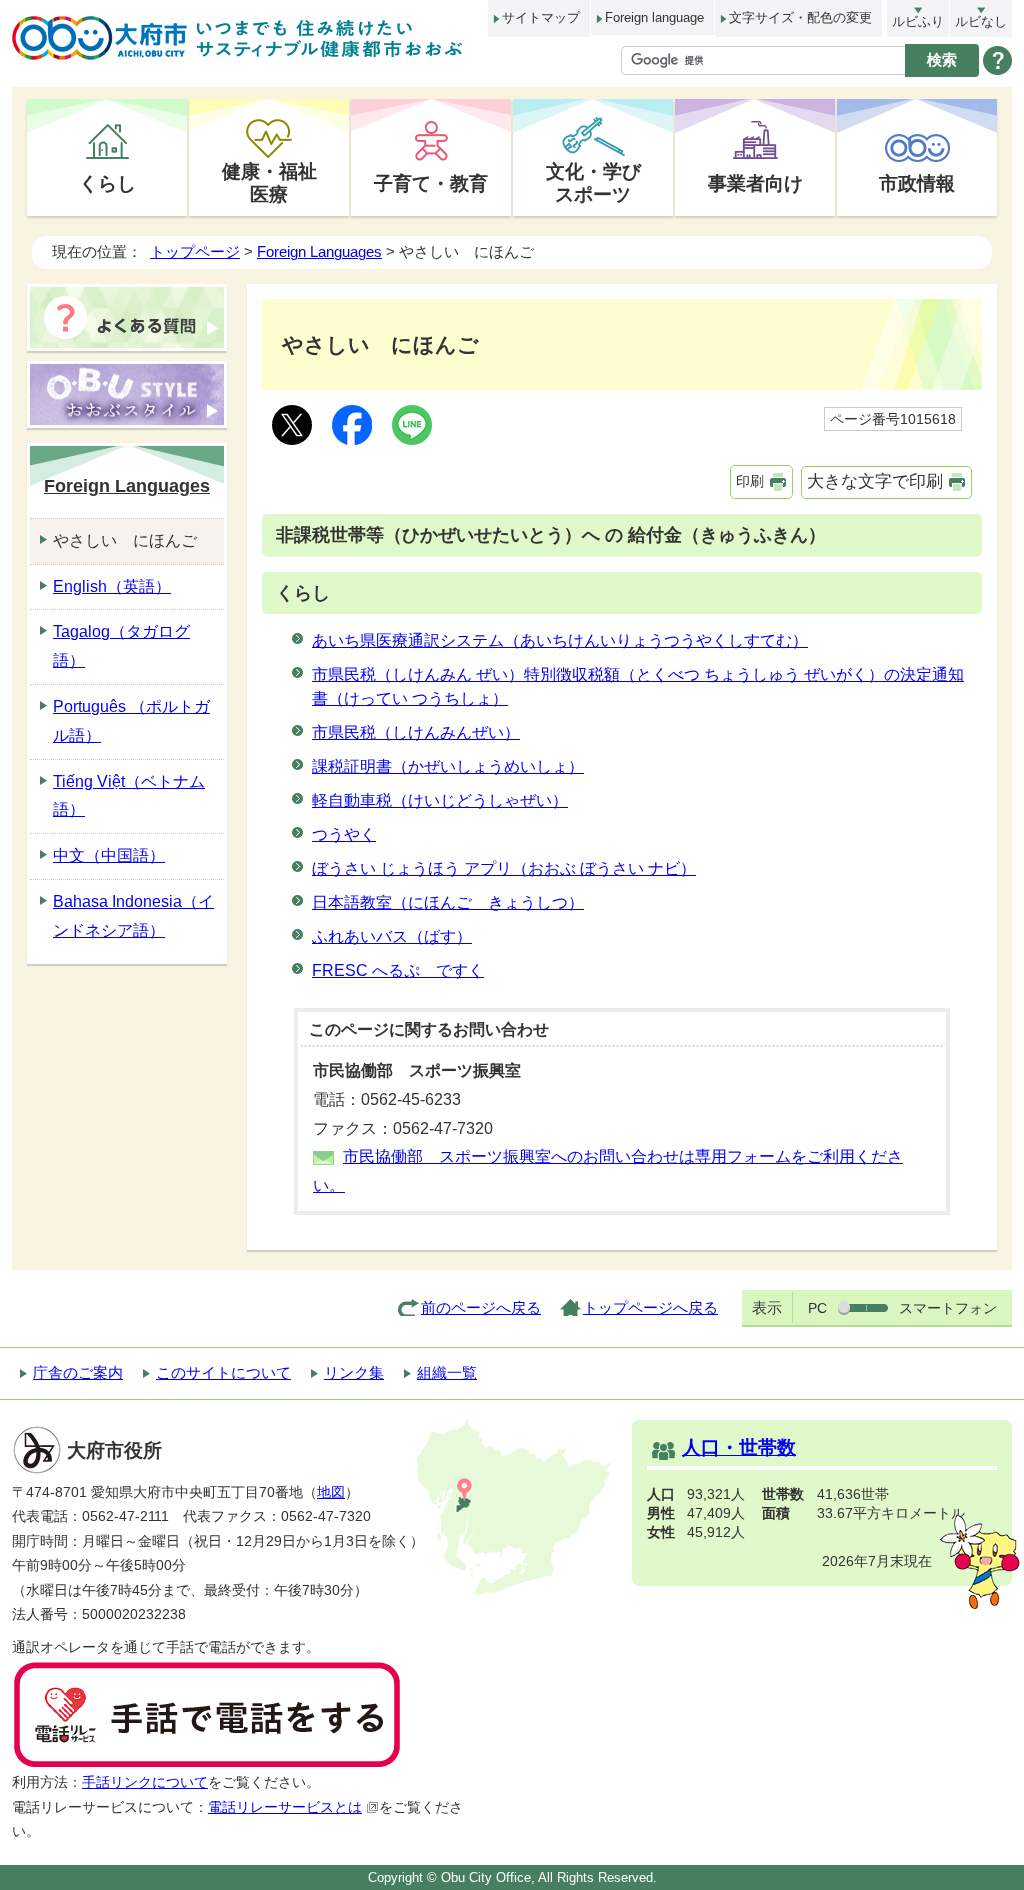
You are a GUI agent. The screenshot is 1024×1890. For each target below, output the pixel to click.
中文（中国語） (109, 855)
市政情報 (917, 183)
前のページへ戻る (481, 1307)
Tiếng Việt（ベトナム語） (129, 796)
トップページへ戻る (650, 1307)
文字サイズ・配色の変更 (800, 17)
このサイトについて (223, 1372)
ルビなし (981, 21)
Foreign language (654, 17)
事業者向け (755, 183)
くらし (107, 183)
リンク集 (354, 1372)
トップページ (195, 251)
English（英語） (112, 586)
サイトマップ (541, 17)
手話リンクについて (145, 1782)
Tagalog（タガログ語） (121, 646)
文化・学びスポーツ (593, 182)
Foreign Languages (319, 251)
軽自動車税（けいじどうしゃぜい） (440, 800)
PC (817, 1308)
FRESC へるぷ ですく (398, 970)
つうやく (344, 834)
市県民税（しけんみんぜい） (416, 732)
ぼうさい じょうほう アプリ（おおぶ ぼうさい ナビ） (504, 868)
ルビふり (918, 21)
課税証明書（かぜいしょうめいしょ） (448, 766)
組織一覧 (447, 1372)
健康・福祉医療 (269, 182)
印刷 (750, 481)
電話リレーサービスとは (285, 1807)
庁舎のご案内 (78, 1372)
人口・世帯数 (739, 1447)
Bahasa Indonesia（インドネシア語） (133, 916)
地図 (331, 1492)
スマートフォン (948, 1308)
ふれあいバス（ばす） (392, 936)
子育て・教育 (431, 183)
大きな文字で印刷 (875, 481)
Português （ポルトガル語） (131, 721)
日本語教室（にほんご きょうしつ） (448, 902)
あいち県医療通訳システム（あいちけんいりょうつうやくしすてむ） (560, 640)
